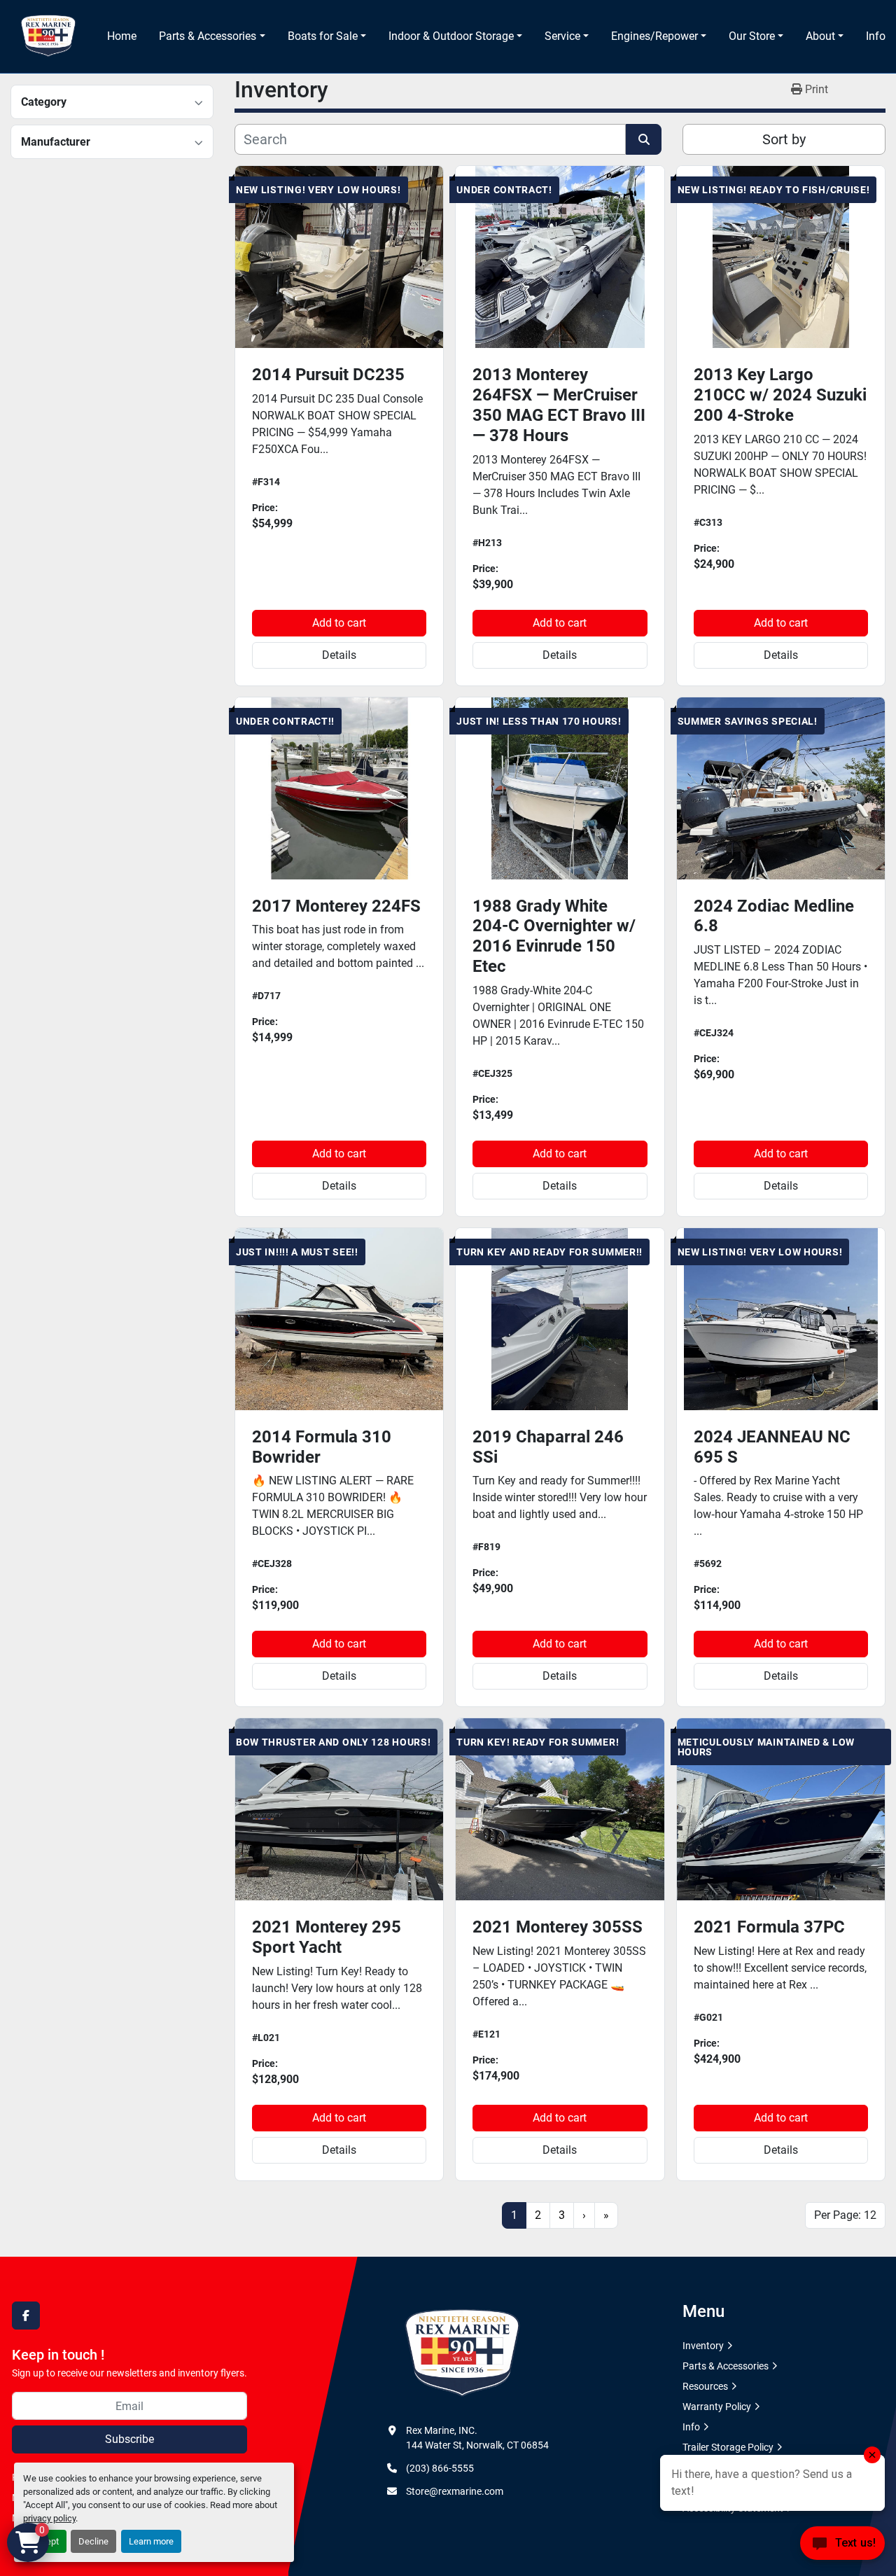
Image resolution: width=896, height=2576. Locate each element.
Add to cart (339, 623)
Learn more (151, 2541)
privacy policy (49, 2518)
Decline (93, 2541)
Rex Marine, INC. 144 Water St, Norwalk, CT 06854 (477, 2438)
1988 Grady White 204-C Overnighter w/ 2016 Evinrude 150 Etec (554, 936)
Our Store (752, 36)
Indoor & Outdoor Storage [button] (451, 36)
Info (876, 36)
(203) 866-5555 (440, 2468)
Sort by (784, 139)
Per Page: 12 (845, 2215)
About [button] (820, 36)
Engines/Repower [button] (654, 36)
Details (339, 655)
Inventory (703, 2346)
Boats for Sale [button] (323, 36)
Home (122, 36)
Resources (705, 2386)
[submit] (644, 139)
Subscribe (129, 2439)
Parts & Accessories (208, 36)
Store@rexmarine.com (455, 2491)
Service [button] (562, 36)
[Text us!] (842, 2547)
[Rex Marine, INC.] (462, 2353)
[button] (212, 36)
